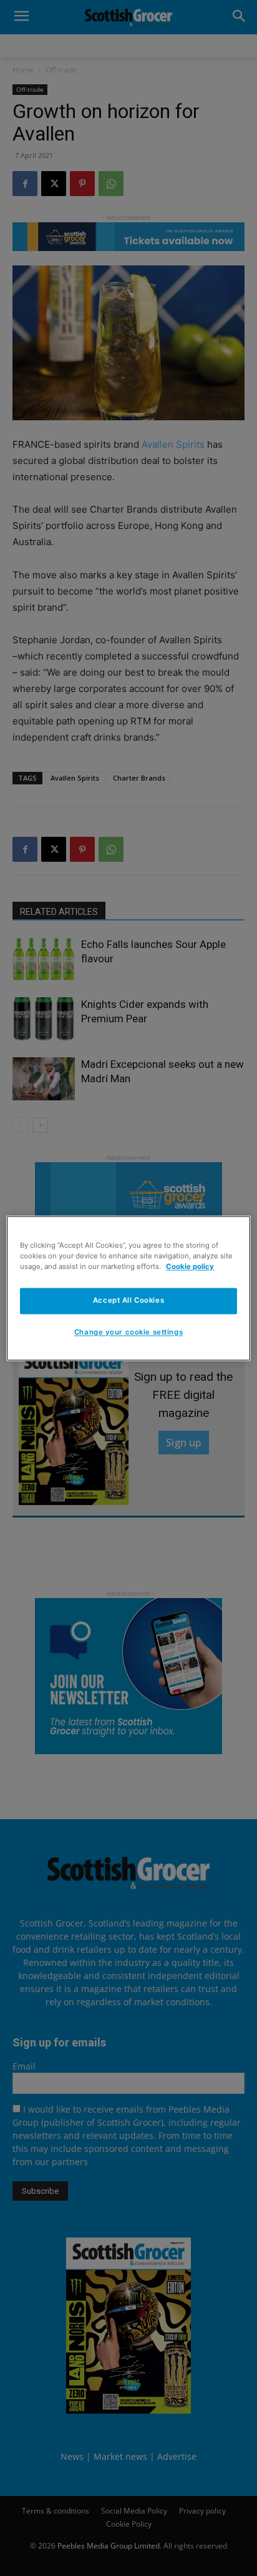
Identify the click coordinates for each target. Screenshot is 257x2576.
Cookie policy (190, 1266)
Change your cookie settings (128, 1332)
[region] (128, 1288)
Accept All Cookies (128, 1300)
